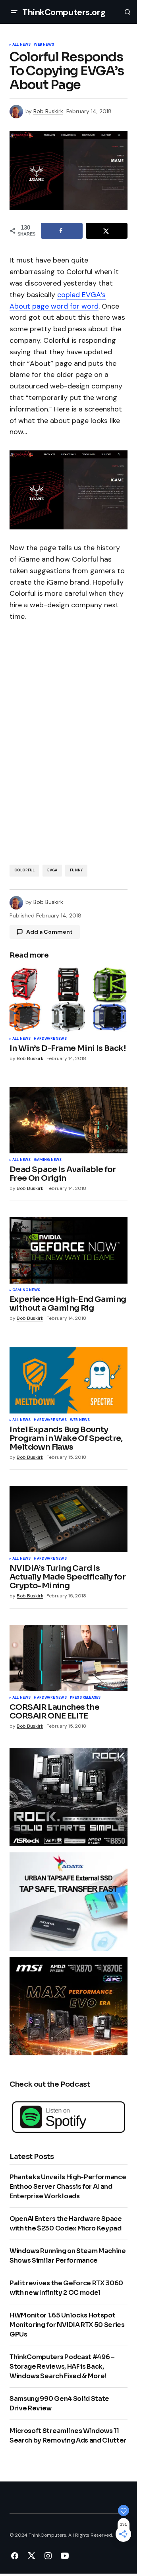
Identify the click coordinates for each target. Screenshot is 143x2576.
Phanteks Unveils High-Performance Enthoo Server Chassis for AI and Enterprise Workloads (68, 2187)
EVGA (52, 870)
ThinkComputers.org (64, 12)
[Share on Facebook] (62, 231)
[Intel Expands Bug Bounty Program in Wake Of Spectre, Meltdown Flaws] (69, 1380)
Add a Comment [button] (49, 932)
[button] (14, 12)
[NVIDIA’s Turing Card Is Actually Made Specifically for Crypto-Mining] (69, 1519)
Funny (76, 870)
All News (21, 45)
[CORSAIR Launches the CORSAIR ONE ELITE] (69, 1658)
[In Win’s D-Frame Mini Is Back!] (69, 999)
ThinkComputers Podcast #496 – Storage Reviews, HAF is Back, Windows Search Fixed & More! (62, 2366)
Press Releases (85, 1698)
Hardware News (50, 1039)
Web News (44, 45)
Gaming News (48, 1160)
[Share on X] (107, 231)
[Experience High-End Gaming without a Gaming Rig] (69, 1250)
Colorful (24, 870)
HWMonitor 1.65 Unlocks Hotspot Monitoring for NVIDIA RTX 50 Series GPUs (67, 2325)
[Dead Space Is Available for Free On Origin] (69, 1120)
